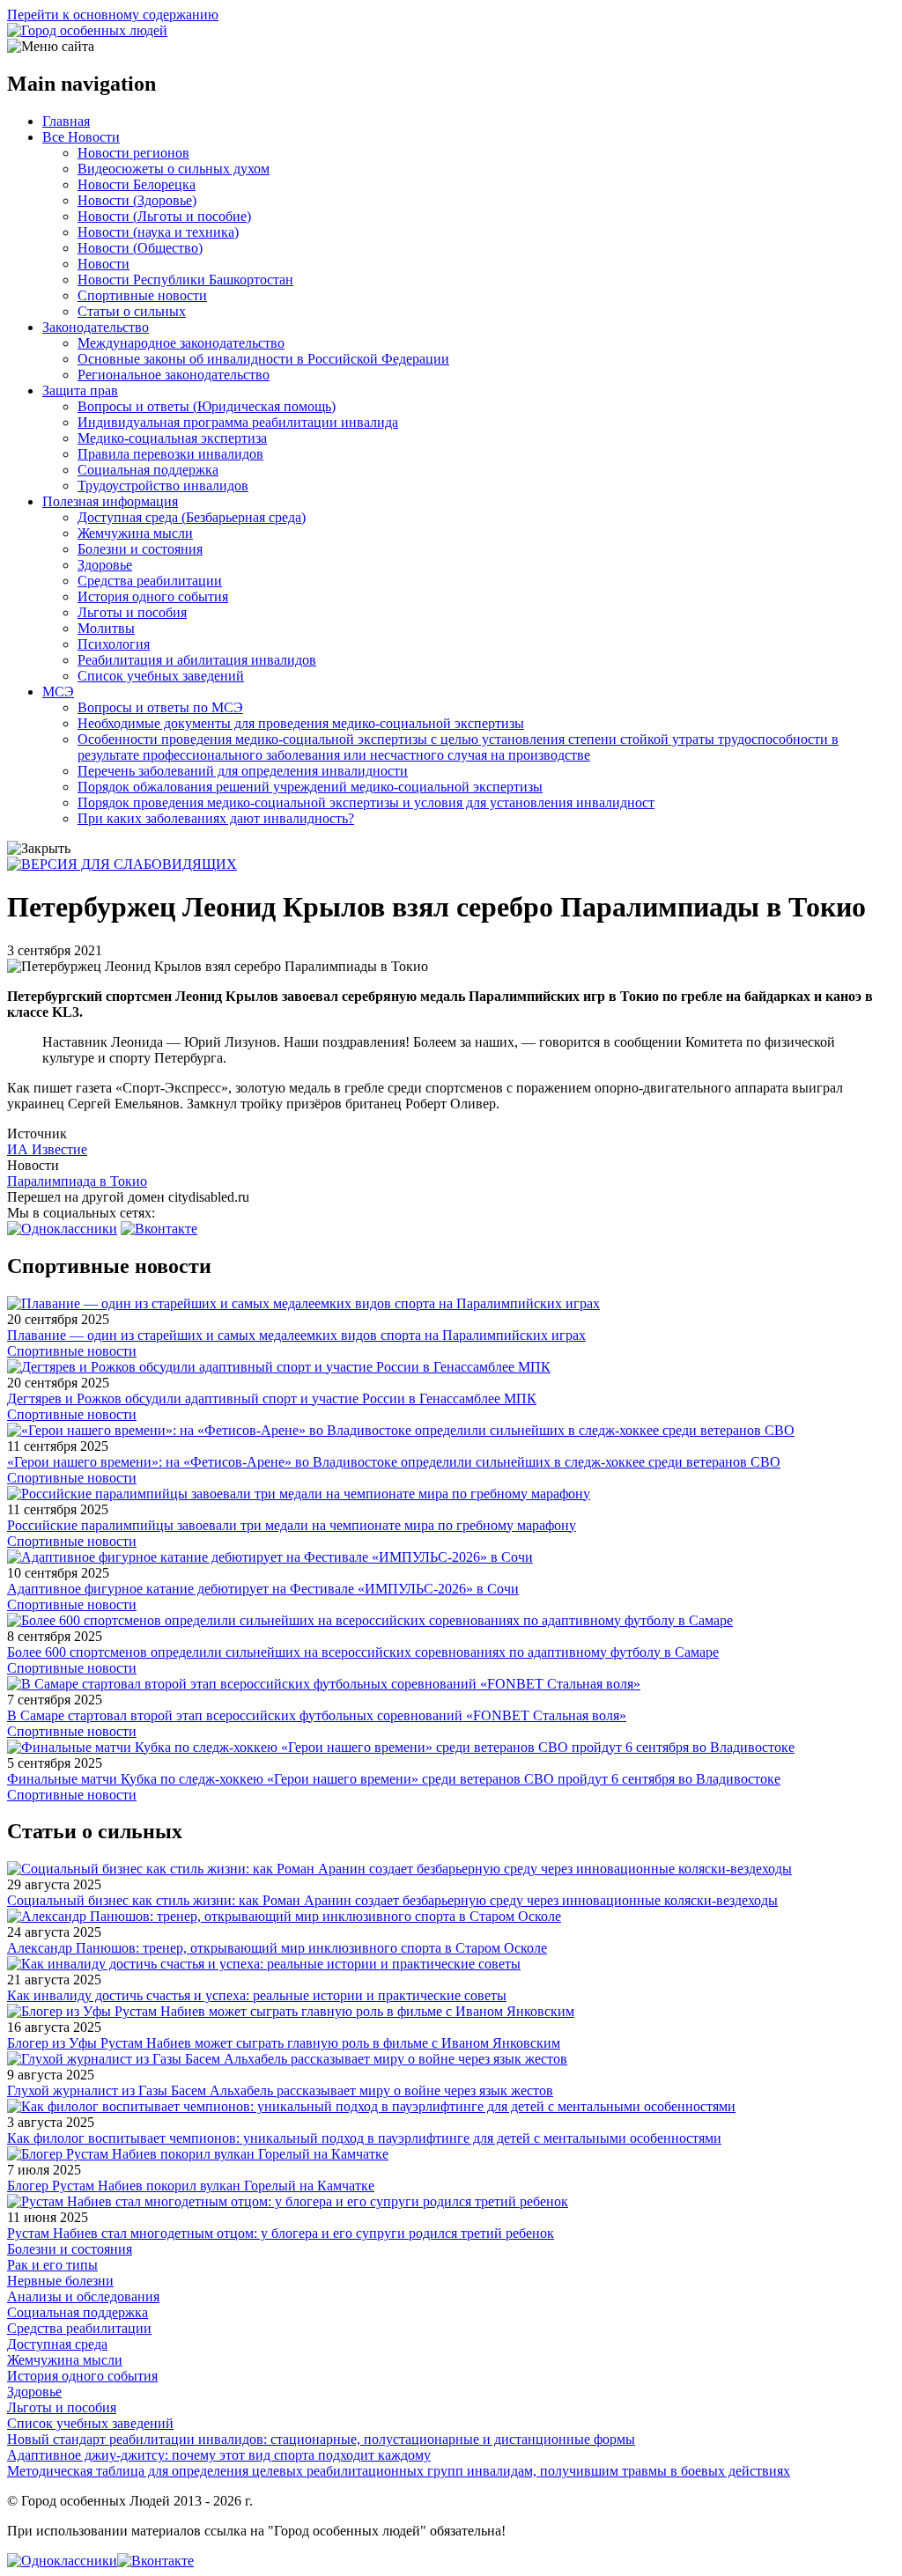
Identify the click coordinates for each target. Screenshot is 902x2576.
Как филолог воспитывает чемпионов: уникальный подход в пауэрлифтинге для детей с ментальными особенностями (364, 2138)
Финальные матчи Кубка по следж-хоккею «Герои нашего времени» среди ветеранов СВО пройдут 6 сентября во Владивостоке (394, 1779)
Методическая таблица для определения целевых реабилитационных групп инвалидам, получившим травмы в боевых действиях (399, 2471)
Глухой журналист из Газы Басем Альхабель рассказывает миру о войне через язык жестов (280, 2090)
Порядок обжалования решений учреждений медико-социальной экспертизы (310, 787)
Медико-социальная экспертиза (172, 438)
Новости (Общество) (140, 248)
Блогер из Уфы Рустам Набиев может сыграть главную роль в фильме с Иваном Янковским (284, 2043)
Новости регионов (133, 153)
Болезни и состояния (140, 549)
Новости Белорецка (137, 184)
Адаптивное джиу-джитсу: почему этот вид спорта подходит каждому (219, 2455)
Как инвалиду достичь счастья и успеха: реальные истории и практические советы (257, 1995)
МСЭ (58, 692)
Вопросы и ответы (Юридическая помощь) (207, 406)
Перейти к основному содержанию (113, 15)
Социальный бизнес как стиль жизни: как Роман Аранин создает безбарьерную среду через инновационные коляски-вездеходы (392, 1900)
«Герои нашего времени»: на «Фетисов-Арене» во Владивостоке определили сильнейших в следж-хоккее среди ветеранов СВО (394, 1462)
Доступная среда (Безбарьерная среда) (192, 517)
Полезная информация (110, 501)
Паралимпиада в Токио (77, 1181)
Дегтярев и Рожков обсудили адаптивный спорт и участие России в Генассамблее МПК (272, 1398)
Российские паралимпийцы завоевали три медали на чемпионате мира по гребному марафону (292, 1525)
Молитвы (106, 628)
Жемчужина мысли (135, 533)
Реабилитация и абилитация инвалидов (197, 660)
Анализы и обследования (83, 2296)
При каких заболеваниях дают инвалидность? (216, 818)
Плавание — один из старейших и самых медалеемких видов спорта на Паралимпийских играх (296, 1335)
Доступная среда (57, 2344)
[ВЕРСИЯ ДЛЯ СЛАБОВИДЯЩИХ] (122, 864)
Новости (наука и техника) (158, 232)
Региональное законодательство (174, 375)
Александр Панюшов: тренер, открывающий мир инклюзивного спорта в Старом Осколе (277, 1948)
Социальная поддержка (148, 470)
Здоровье (105, 565)
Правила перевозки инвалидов (170, 454)
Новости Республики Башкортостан (185, 280)
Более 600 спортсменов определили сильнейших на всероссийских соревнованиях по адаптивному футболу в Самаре (363, 1652)
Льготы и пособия (132, 612)
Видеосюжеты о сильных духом (174, 169)
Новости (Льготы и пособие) (164, 216)
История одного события (153, 596)
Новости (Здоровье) (137, 200)
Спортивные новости (142, 295)
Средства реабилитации (150, 581)
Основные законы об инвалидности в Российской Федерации (263, 359)
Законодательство (96, 327)
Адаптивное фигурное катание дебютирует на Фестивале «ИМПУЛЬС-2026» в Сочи (263, 1589)
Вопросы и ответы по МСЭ (160, 707)
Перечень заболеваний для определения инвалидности (243, 771)
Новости (104, 264)
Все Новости (81, 137)
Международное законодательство (181, 343)
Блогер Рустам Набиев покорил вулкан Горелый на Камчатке (191, 2186)
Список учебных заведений (161, 676)
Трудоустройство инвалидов (163, 486)
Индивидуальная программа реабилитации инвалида (238, 422)
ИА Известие (47, 1149)
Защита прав (80, 390)
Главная (66, 121)
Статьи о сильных (132, 311)
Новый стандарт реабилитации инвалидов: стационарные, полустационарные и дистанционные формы (321, 2439)
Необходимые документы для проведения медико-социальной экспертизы (301, 723)
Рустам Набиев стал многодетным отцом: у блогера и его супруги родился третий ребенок (281, 2233)
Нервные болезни (60, 2281)
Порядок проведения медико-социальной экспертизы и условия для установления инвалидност (366, 802)
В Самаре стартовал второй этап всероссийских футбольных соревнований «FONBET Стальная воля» (317, 1715)
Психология (114, 644)
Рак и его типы (52, 2265)
